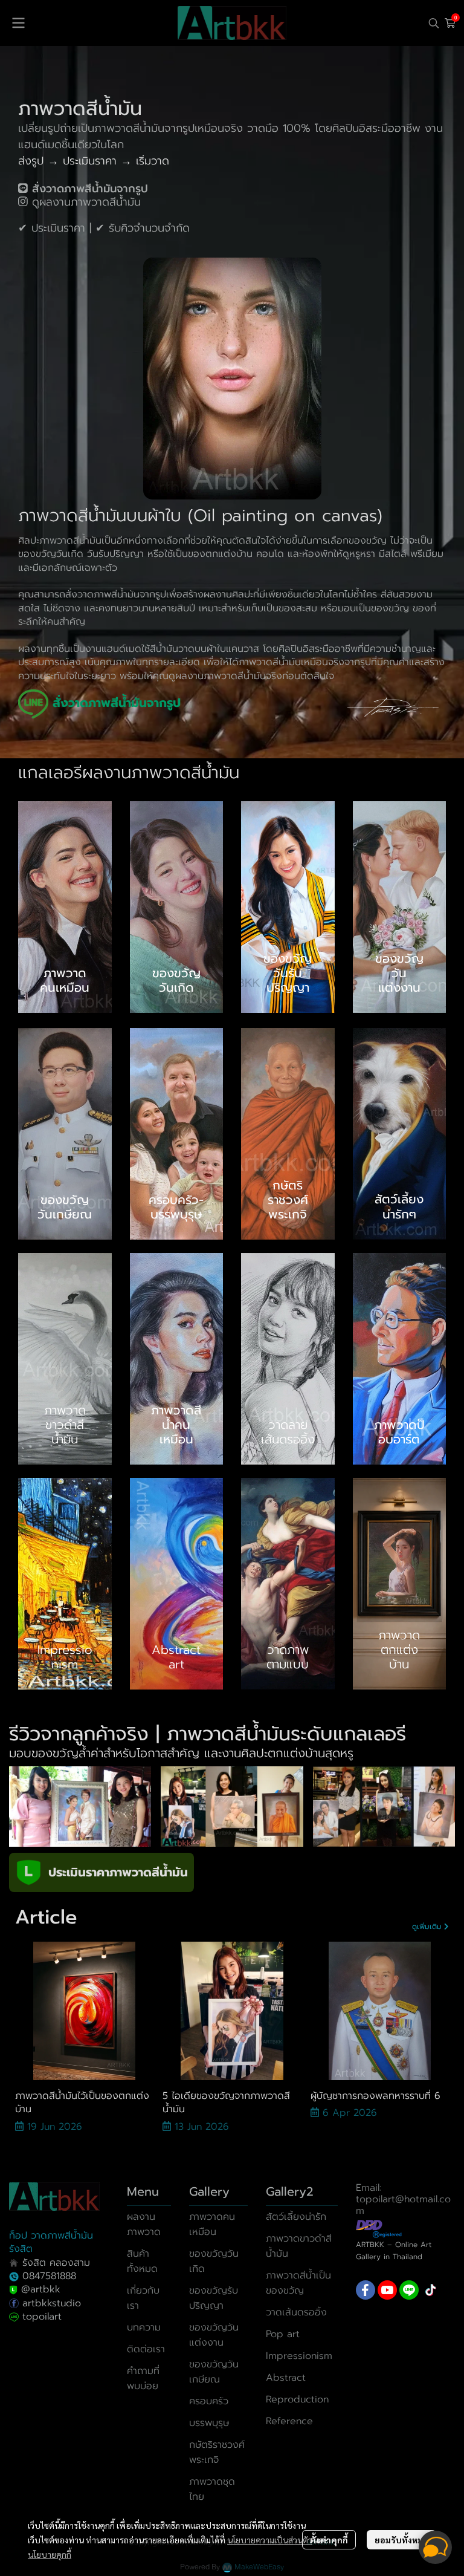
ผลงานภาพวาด (144, 2224)
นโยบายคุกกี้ (50, 2554)
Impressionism (299, 2356)
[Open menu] (18, 23)
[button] (434, 23)
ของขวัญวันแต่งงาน (214, 2335)
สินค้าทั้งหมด (142, 2261)
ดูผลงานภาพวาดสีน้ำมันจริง (225, 676)
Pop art (283, 2334)
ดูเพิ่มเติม (428, 1927)
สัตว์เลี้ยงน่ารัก (296, 2217)
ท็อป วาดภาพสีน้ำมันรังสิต (51, 2242)
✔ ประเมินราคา (52, 228)
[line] (409, 2290)
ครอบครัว (209, 2401)
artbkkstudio (50, 2303)
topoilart (42, 2317)
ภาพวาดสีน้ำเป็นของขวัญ (298, 2283)
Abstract (286, 2378)
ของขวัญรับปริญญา (214, 2298)
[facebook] (366, 2290)
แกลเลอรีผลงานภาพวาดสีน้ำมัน (129, 772)
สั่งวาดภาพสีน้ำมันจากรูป (116, 594)
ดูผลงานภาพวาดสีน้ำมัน (86, 202)
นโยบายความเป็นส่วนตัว (270, 2540)
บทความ (144, 2327)
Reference (289, 2421)
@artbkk (41, 2289)
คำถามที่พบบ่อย (143, 2379)
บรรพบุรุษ (209, 2423)
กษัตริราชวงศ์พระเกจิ (217, 2452)
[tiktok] (431, 2290)
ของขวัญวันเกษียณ (214, 2372)
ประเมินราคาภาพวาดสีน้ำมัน (118, 1872)
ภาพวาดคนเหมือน (212, 2224)
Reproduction (297, 2399)
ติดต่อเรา (146, 2349)
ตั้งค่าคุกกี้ (329, 2540)
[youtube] (387, 2290)
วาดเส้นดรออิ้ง (296, 2312)
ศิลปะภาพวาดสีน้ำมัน (60, 541)
